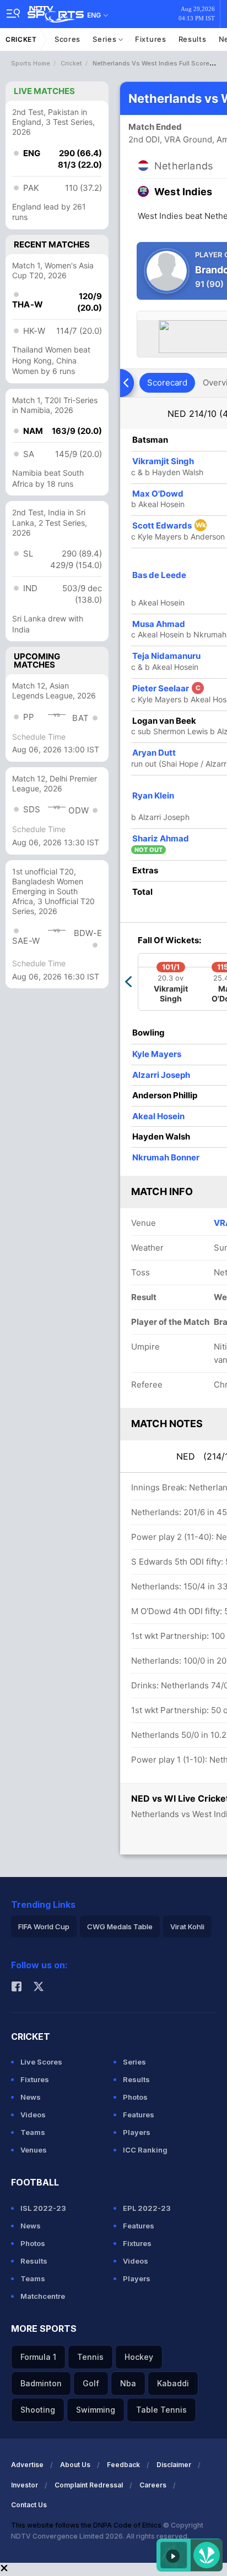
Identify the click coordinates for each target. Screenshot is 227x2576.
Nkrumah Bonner (166, 1157)
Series (106, 39)
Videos (33, 2115)
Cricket (21, 39)
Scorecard (167, 382)
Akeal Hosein (158, 1116)
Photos (135, 2097)
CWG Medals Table (120, 1927)
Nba (128, 2383)
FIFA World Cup (44, 1927)
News (31, 2097)
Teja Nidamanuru (166, 656)
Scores (67, 39)
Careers (153, 2485)
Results (193, 39)
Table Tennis (161, 2410)
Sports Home (31, 63)
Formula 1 (38, 2357)
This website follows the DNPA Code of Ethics (87, 2525)
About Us (75, 2465)
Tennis (90, 2357)
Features (139, 2115)
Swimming (96, 2410)
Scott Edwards (169, 525)
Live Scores (41, 2062)
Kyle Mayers (157, 1054)
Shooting (38, 2410)
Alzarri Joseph (161, 1075)
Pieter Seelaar (166, 688)
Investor (25, 2485)
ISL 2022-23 (43, 2208)
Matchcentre (43, 2296)
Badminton (41, 2383)
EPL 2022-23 (147, 2208)
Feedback (123, 2465)
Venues (34, 2150)
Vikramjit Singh (163, 461)
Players (137, 2132)
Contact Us (29, 2505)
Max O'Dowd (158, 494)
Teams (33, 2132)
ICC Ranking (145, 2150)
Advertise (27, 2465)
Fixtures (151, 39)
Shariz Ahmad (161, 838)
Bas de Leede (159, 575)
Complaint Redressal (89, 2485)
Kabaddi (173, 2383)
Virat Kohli (187, 1927)
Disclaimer (174, 2465)
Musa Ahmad (159, 624)
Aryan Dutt (154, 753)
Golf (91, 2383)
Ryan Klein (153, 796)
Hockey (139, 2357)
